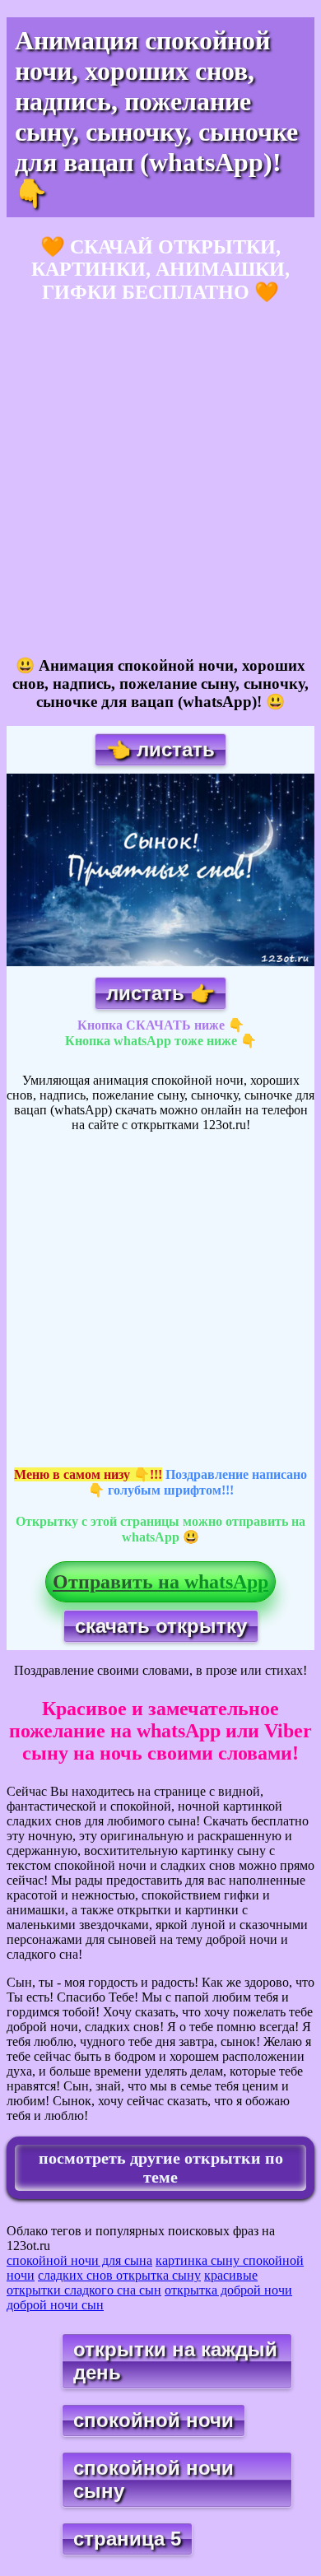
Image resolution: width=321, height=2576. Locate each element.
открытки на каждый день (175, 2361)
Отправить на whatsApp (160, 1582)
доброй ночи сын (55, 2305)
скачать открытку (161, 1626)
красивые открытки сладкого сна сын (132, 2283)
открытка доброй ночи (228, 2290)
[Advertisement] (160, 481)
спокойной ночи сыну (154, 2479)
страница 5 (127, 2539)
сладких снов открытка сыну (119, 2275)
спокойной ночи (154, 2420)
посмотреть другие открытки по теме (161, 2167)
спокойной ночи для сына (79, 2260)
